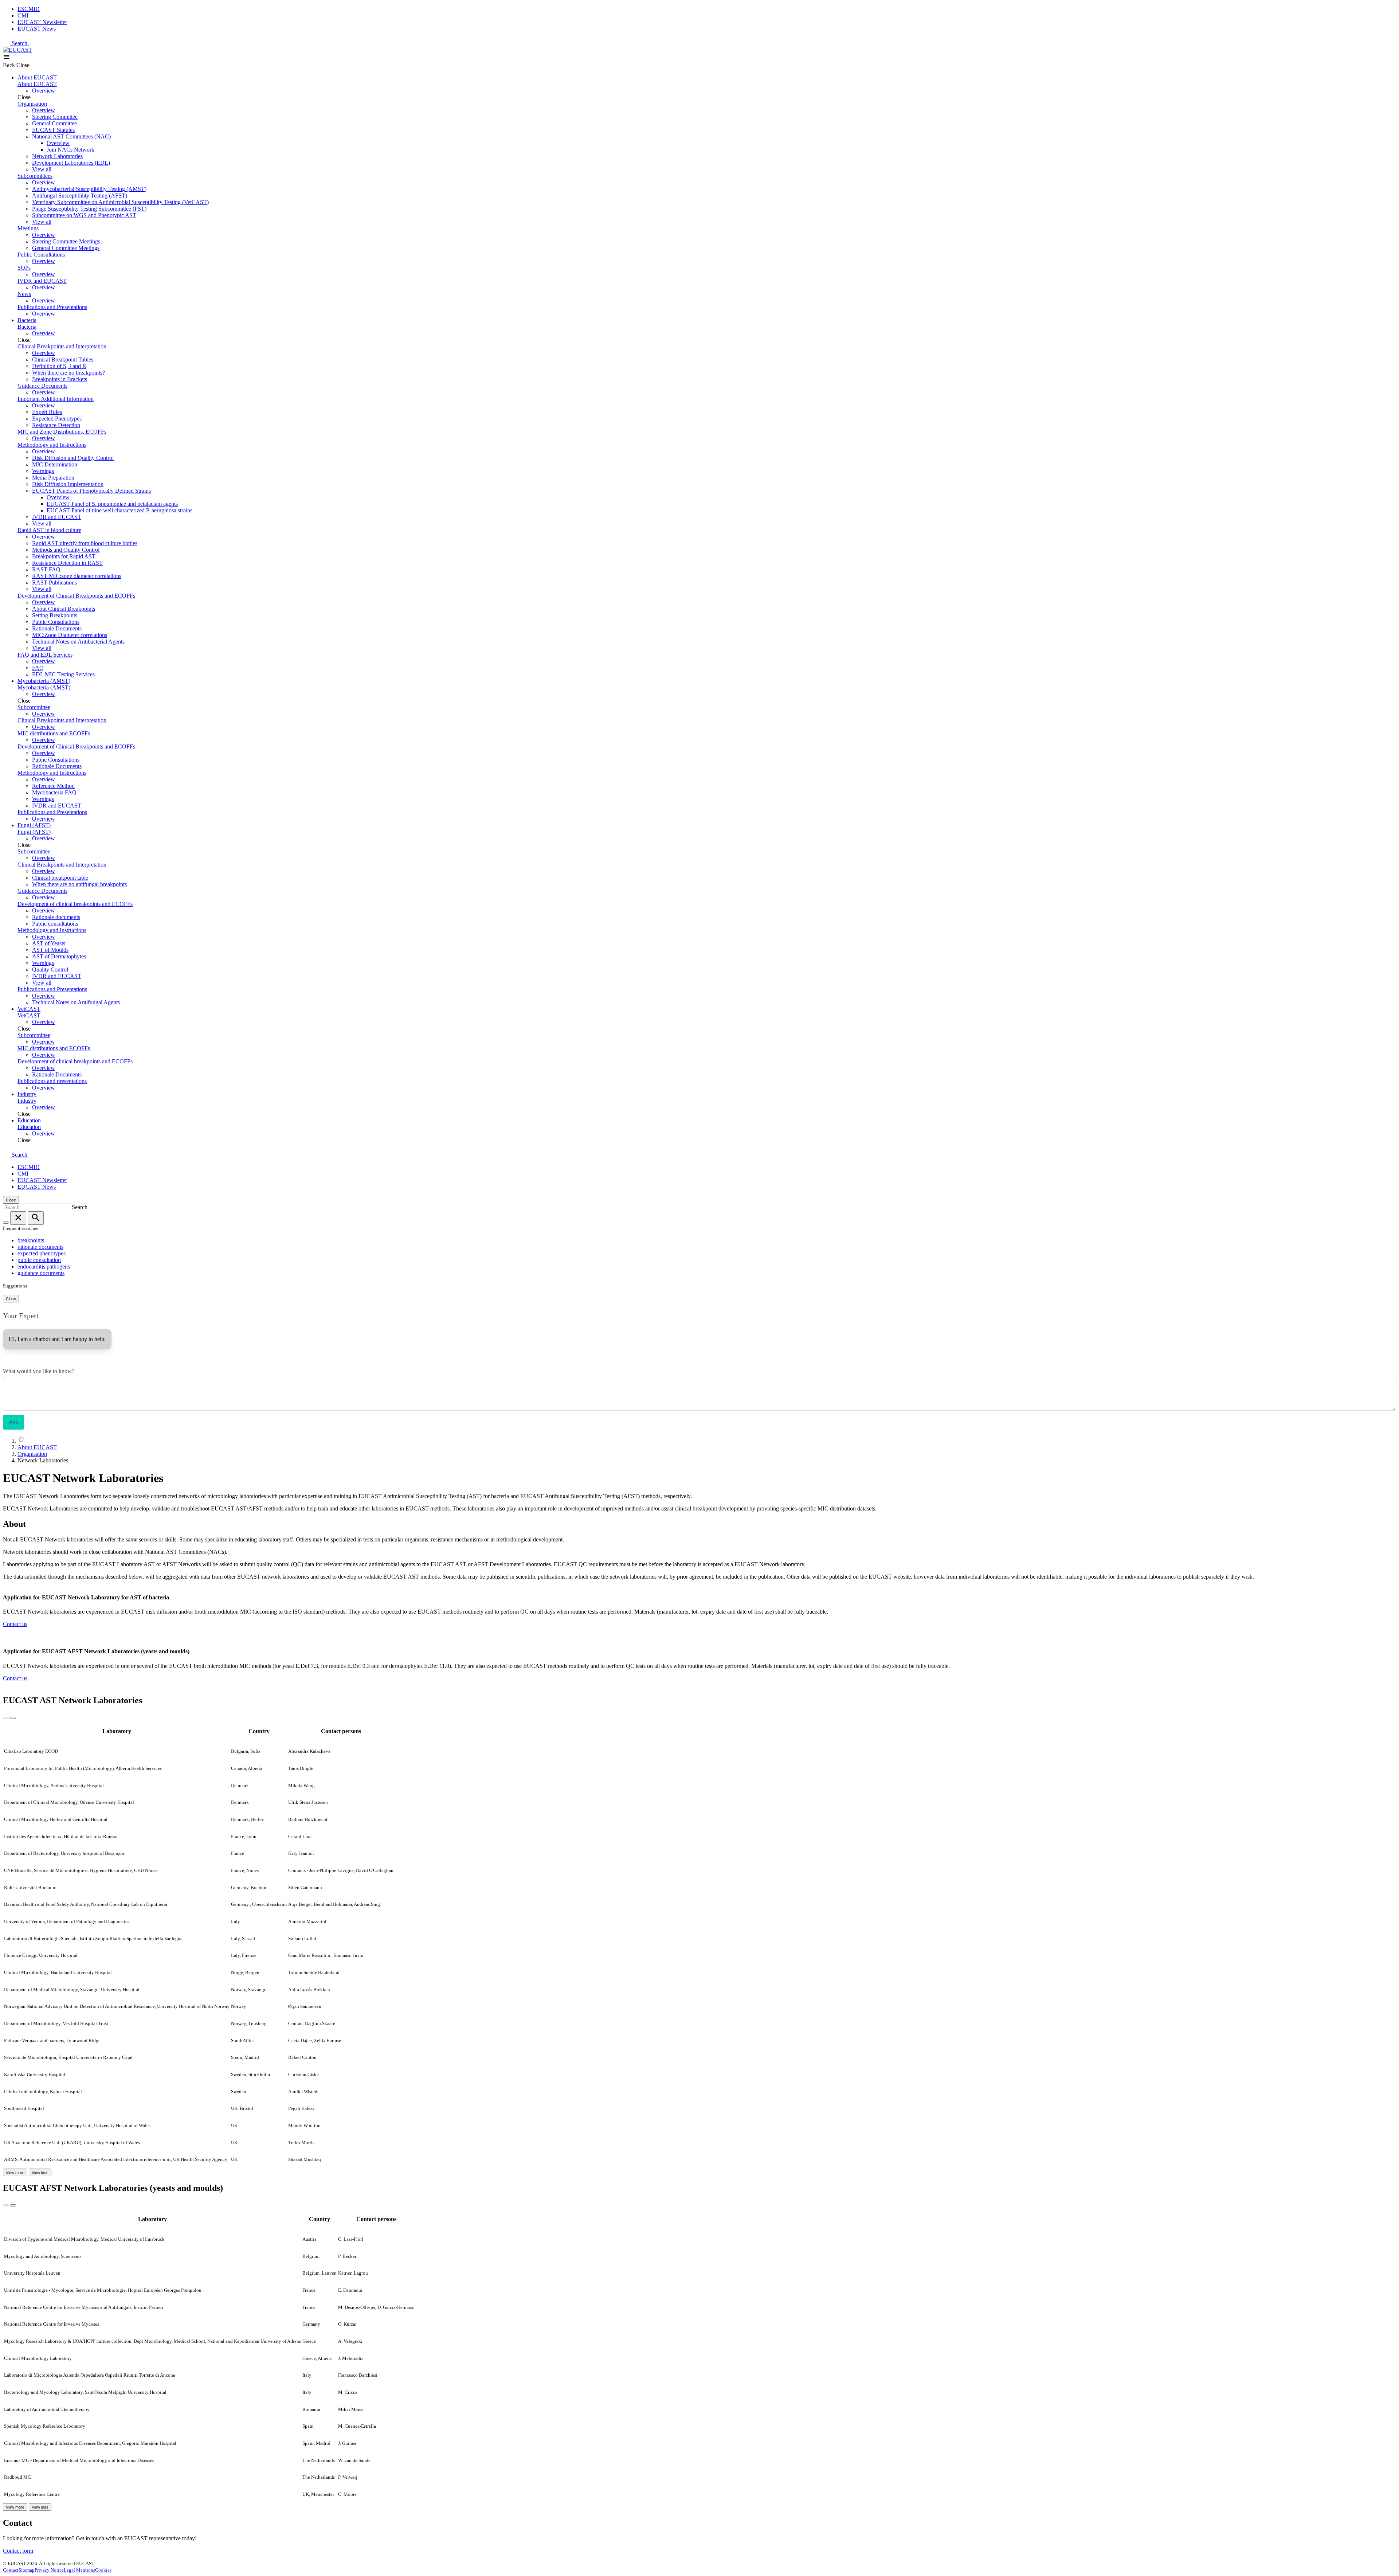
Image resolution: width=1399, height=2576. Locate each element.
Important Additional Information (56, 399)
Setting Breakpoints (55, 615)
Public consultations (55, 924)
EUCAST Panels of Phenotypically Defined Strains (91, 491)
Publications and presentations (52, 1081)
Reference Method (53, 786)
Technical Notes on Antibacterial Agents (78, 642)
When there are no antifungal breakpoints (79, 884)
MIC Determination (55, 464)
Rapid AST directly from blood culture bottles (85, 543)
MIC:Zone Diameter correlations (70, 635)
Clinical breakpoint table (60, 878)
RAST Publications (54, 583)
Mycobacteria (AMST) (44, 681)
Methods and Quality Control (66, 550)
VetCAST (29, 1009)
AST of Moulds (50, 950)
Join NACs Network (70, 150)
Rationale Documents (57, 628)
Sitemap (27, 2570)
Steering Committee (55, 117)
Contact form (18, 2551)
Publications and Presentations (52, 307)
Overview (44, 91)
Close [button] (23, 65)
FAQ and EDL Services (45, 655)
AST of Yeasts (49, 943)
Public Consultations (41, 255)
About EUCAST (37, 77)
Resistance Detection (56, 425)
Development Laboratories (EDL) (71, 163)
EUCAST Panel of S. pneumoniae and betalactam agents (112, 504)
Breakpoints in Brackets (60, 379)
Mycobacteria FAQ (54, 792)
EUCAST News (37, 29)
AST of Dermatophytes (59, 956)
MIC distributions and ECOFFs (54, 733)
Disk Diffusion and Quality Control (73, 458)
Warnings (43, 471)
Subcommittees (35, 176)
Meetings (28, 228)
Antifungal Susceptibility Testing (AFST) (80, 196)
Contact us (15, 1624)
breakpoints (31, 1240)
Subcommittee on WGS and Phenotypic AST (84, 215)
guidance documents (41, 1273)
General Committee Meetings (66, 248)
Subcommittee (34, 707)
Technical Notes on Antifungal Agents (76, 1002)
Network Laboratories (57, 156)
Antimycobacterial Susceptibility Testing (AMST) (89, 189)
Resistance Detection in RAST (67, 563)
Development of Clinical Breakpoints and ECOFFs (76, 596)
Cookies (103, 2570)
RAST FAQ (46, 569)
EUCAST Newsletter (42, 22)
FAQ (38, 668)
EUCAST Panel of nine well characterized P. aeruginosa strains (119, 510)
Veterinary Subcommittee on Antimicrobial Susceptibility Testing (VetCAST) (120, 202)
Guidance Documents (42, 386)
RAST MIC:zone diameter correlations (77, 576)
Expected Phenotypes (57, 419)
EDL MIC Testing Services (63, 674)
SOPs (24, 268)
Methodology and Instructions (52, 445)
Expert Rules (47, 412)
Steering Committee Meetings (66, 241)
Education (29, 1120)
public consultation (39, 1260)
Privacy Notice (49, 2570)
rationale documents (40, 1247)
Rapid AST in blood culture (49, 530)
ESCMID (29, 9)
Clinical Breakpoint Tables (63, 359)
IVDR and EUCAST (42, 281)
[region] (699, 1944)
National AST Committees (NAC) (71, 136)
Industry (27, 1094)
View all (42, 169)
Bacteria (27, 320)
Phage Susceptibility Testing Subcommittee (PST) (89, 209)
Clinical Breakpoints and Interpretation (62, 346)
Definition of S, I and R (59, 366)
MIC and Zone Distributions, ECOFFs (62, 432)
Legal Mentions (79, 2570)
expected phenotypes (42, 1253)
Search (20, 43)
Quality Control (50, 970)
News (24, 294)
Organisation (32, 104)
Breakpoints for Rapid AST (64, 556)
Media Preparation (53, 478)
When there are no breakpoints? (68, 373)
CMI (23, 15)
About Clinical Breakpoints (64, 609)
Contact (11, 2570)
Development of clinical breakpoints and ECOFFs (75, 904)
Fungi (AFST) (34, 825)
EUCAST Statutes (53, 130)
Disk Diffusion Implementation (68, 484)
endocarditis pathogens (44, 1266)
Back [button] (10, 65)
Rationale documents (56, 917)
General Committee (54, 123)
